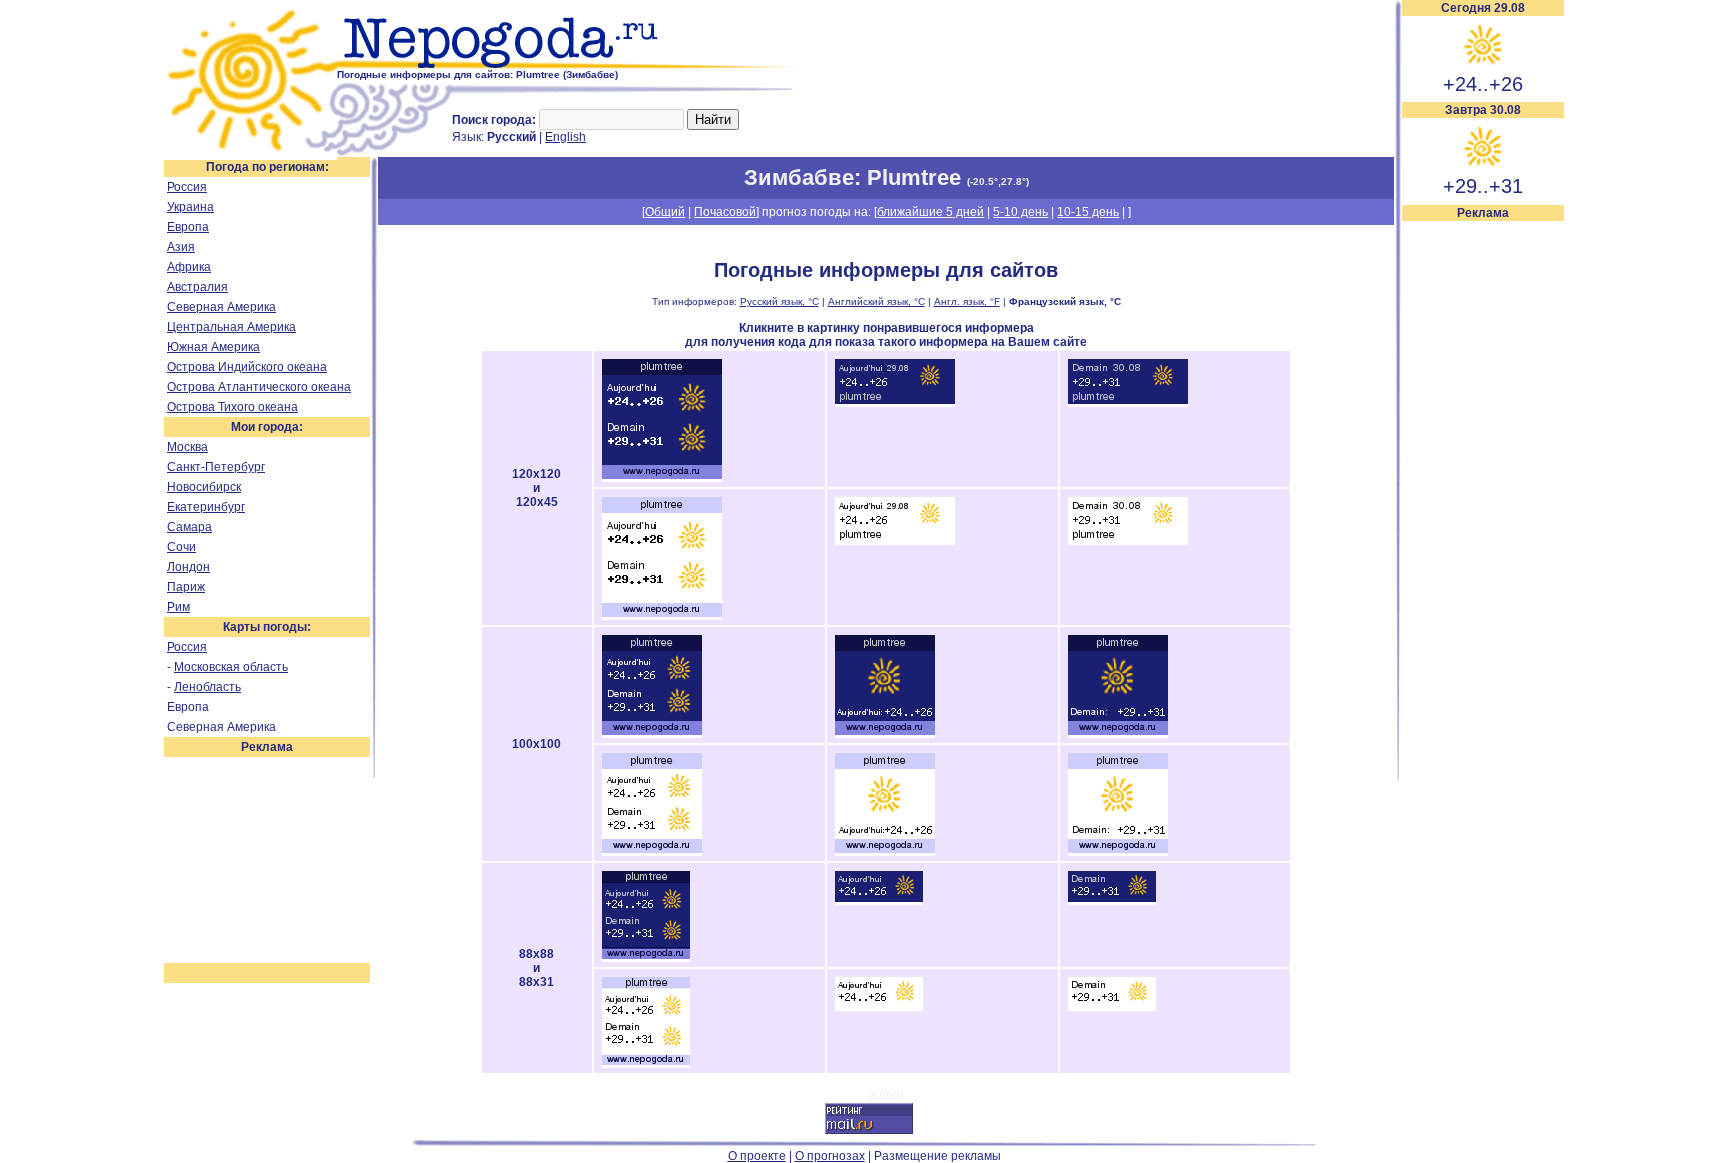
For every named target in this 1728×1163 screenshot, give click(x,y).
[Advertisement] (1483, 522)
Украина (190, 207)
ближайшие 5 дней (930, 212)
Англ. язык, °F (967, 301)
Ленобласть (207, 687)
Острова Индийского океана (247, 367)
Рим (178, 607)
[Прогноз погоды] (571, 65)
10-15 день (1088, 212)
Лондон (188, 567)
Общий (665, 212)
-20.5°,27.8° (998, 181)
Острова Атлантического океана (259, 387)
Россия (187, 187)
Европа (188, 227)
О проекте (757, 1156)
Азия (181, 247)
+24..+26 (1483, 84)
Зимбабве (799, 177)
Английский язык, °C (876, 301)
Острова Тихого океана (232, 407)
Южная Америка (213, 347)
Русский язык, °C (779, 301)
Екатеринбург (206, 507)
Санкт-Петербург (216, 467)
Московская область (231, 667)
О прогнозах (830, 1156)
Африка (189, 267)
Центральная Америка (231, 327)
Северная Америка (221, 307)
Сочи (181, 547)
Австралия (197, 287)
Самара (189, 527)
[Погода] (250, 153)
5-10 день (1020, 212)
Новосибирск (204, 487)
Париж (186, 587)
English (565, 137)
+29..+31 (1483, 186)
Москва (187, 447)
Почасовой (725, 212)
